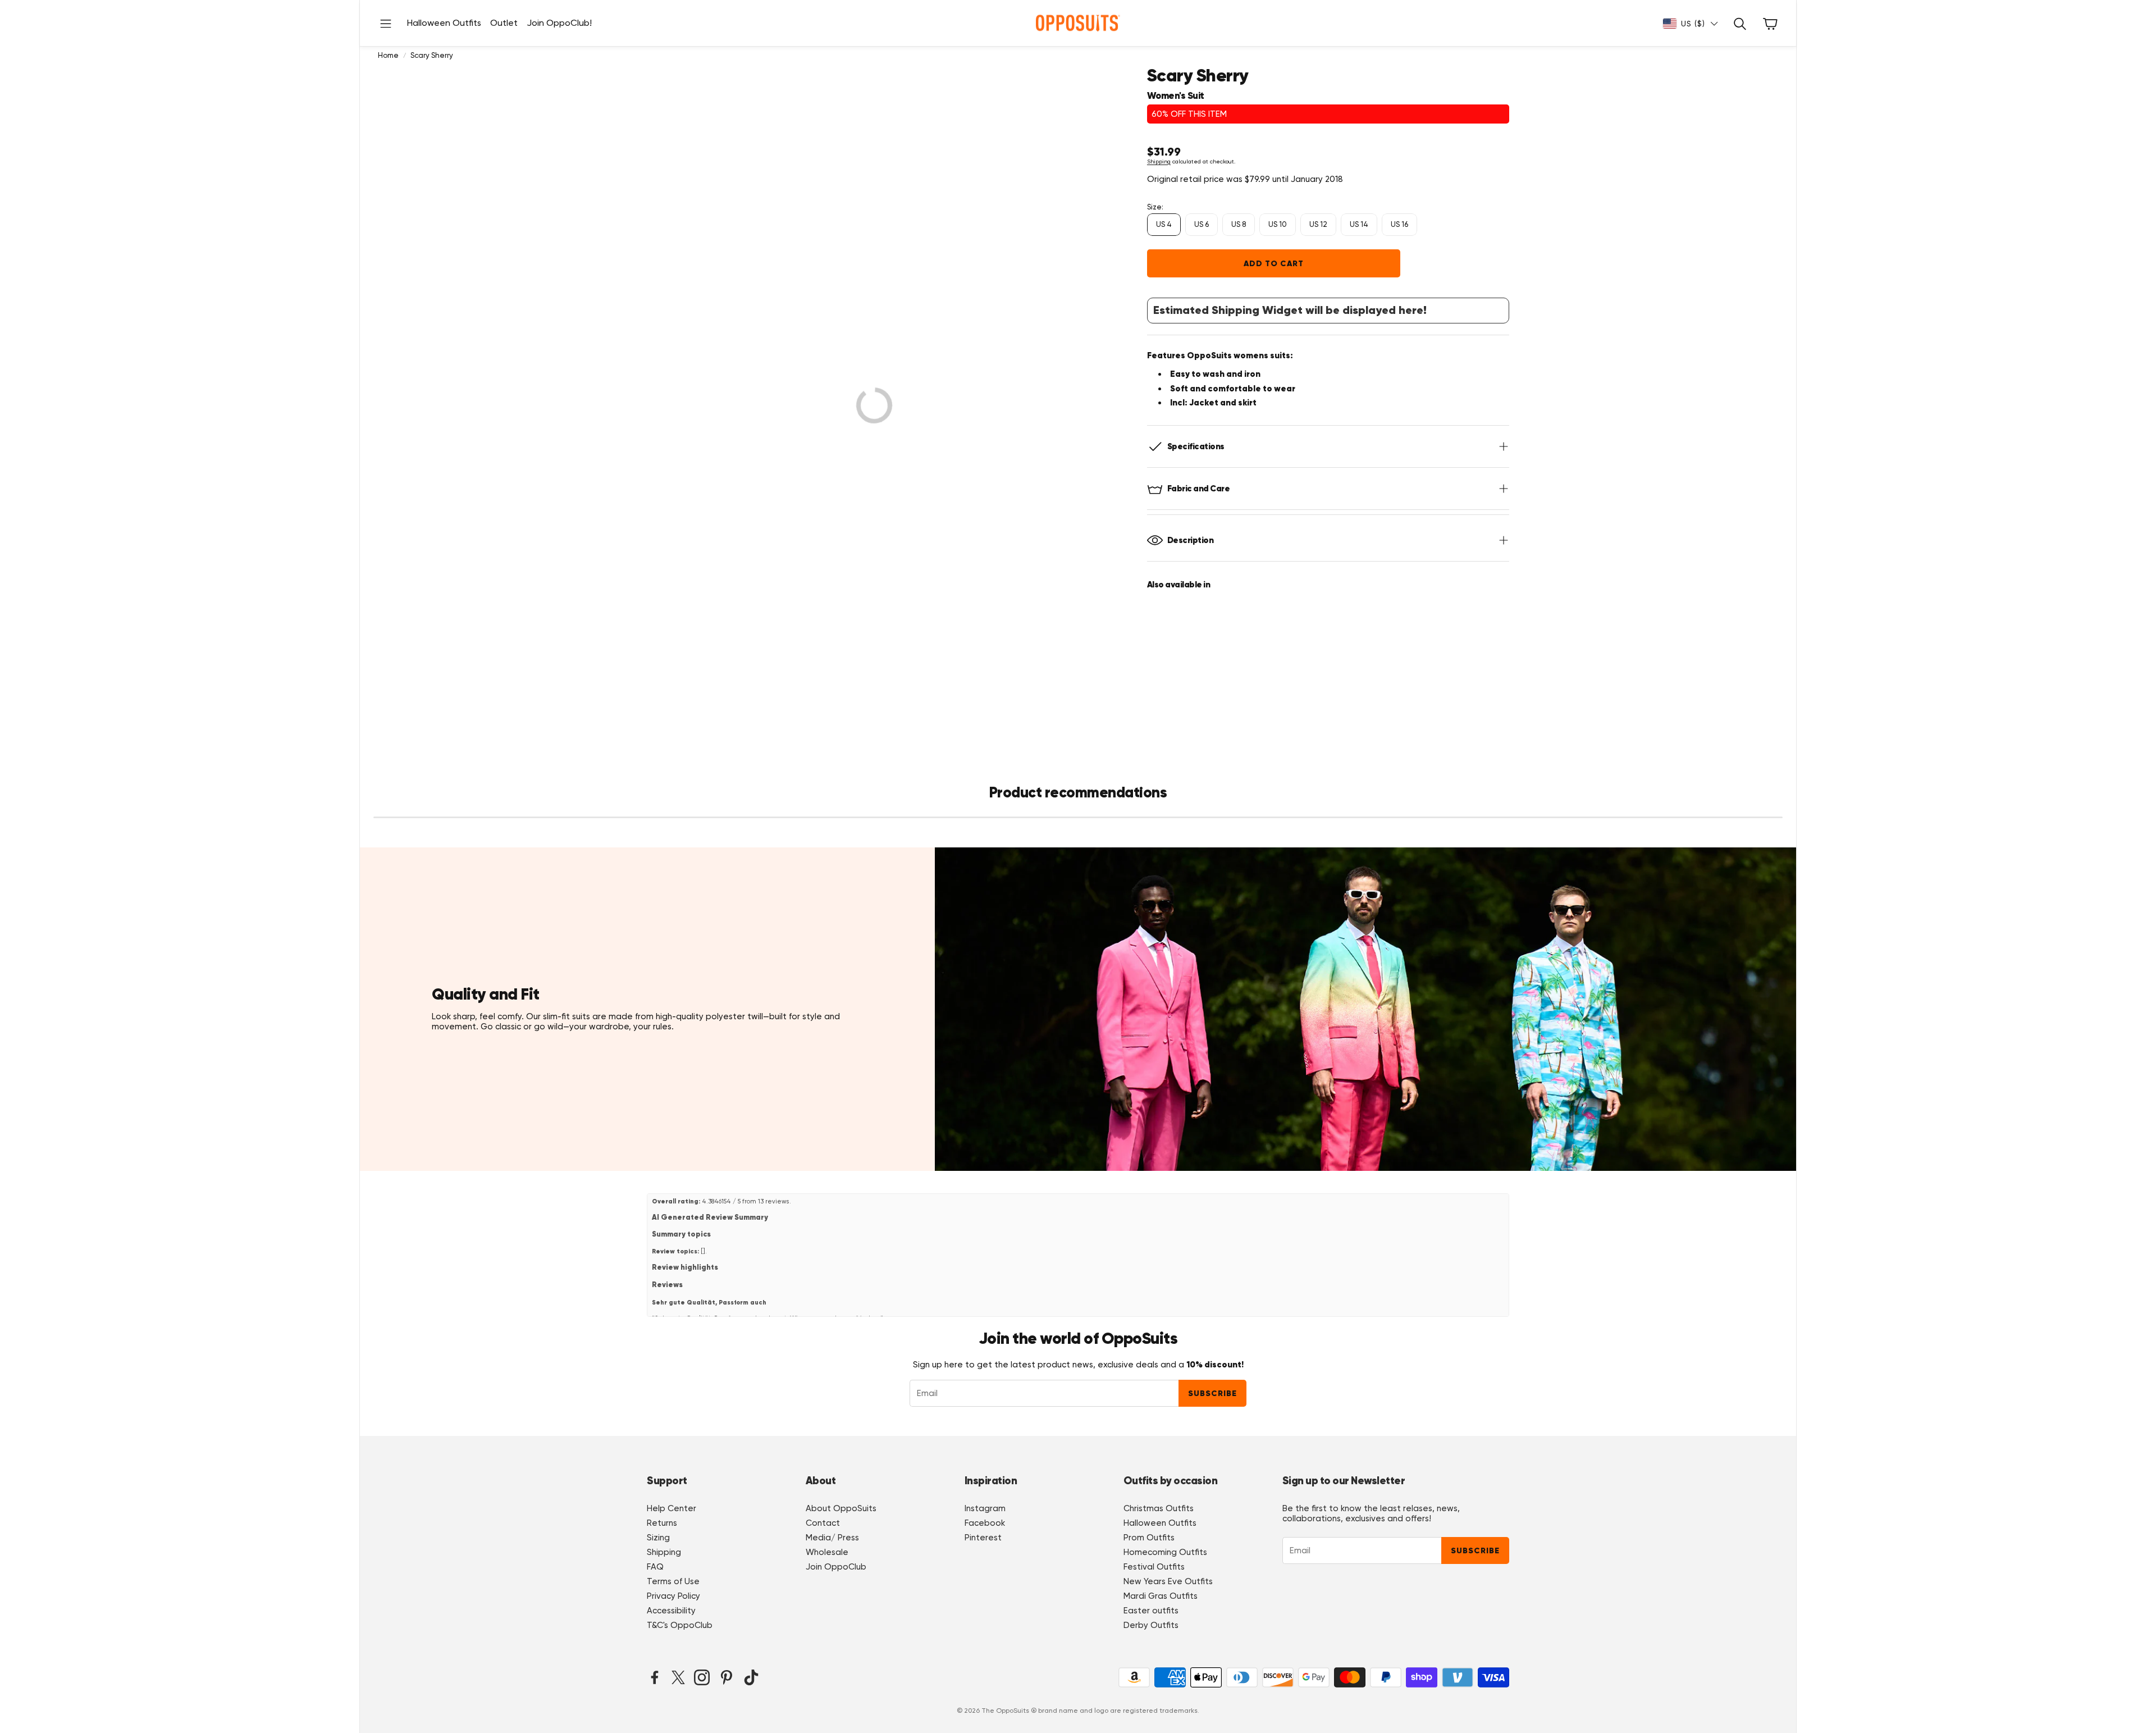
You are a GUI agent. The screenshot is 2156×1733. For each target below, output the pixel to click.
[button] (386, 23)
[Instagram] (702, 1677)
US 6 (1202, 224)
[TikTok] (751, 1677)
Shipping (1159, 161)
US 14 (1359, 224)
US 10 (1278, 224)
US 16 (1399, 224)
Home (388, 55)
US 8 (1239, 224)
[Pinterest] (727, 1677)
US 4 (1164, 224)
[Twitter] (678, 1677)
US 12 (1318, 224)
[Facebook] (655, 1677)
